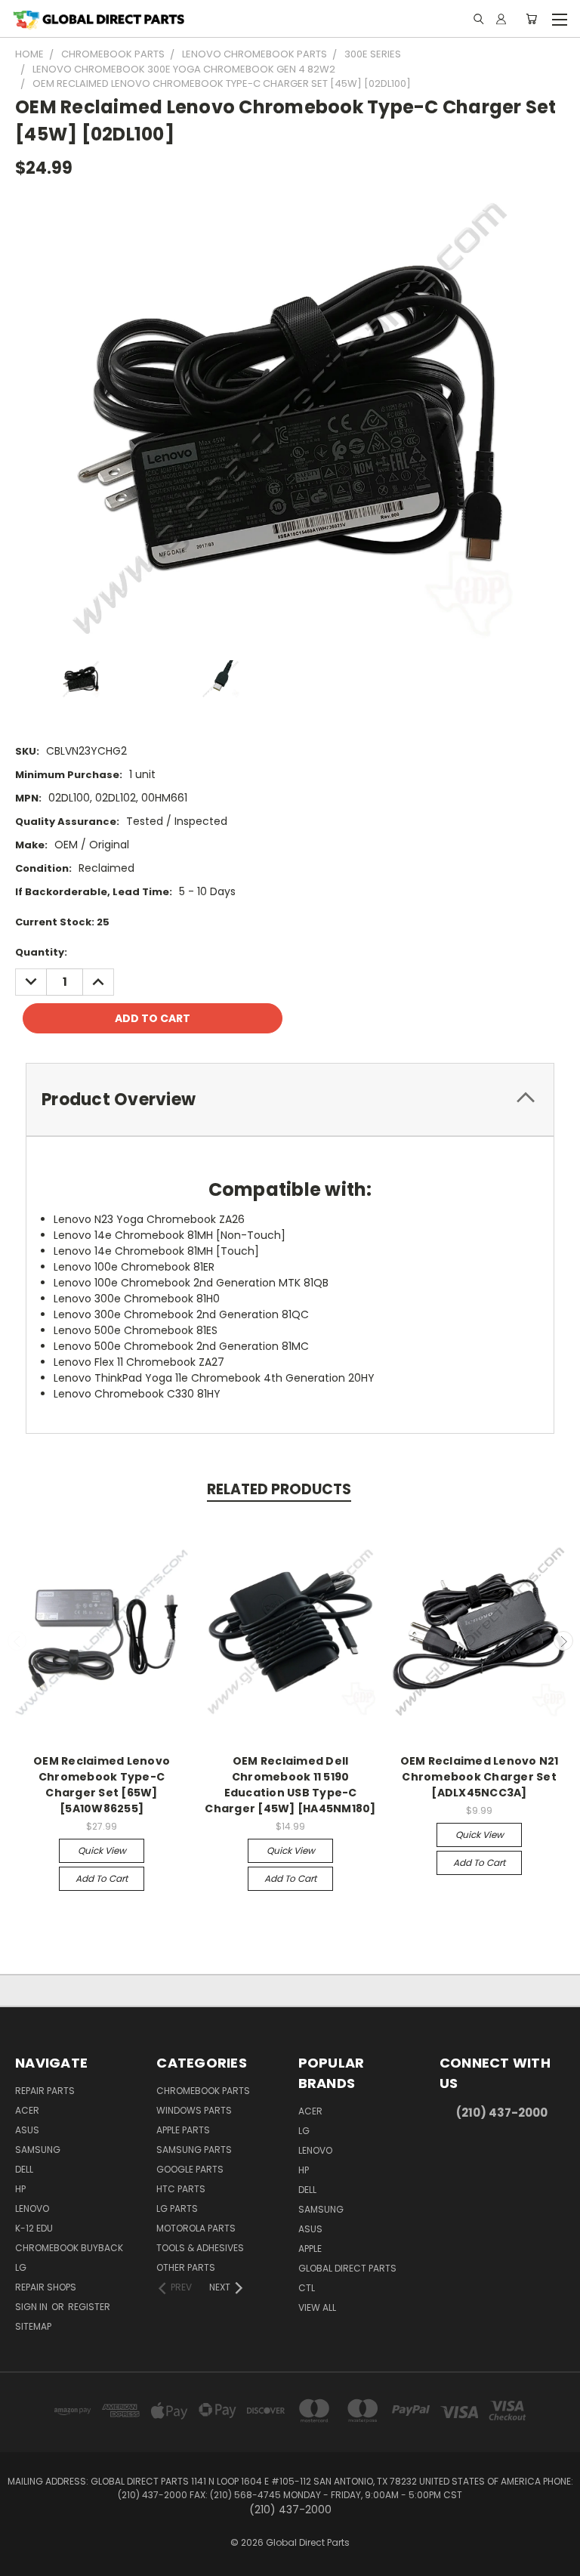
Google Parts (190, 2169)
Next (563, 1641)
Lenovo (32, 2208)
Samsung (38, 2150)
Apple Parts (183, 2130)
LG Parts (177, 2208)
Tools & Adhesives (200, 2248)
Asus (27, 2130)
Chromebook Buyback (69, 2248)
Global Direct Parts (347, 2268)
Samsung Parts (194, 2150)
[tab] (290, 1100)
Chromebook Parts (203, 2091)
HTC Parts (181, 2189)
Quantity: (41, 952)
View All (317, 2307)
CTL (307, 2288)
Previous (17, 1641)
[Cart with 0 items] (531, 19)
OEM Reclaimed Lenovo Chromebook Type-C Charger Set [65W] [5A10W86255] (102, 1785)
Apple (310, 2249)
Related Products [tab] (279, 1489)
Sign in (32, 2307)
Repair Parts (45, 2091)
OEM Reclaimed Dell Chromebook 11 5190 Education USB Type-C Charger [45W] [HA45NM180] (290, 1785)
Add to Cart (102, 1878)
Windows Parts (194, 2110)
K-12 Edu (34, 2228)
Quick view (102, 1850)
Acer (27, 2110)
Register (89, 2307)
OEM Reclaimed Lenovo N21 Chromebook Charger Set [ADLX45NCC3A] (480, 1777)
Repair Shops (46, 2287)
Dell (24, 2169)
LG (21, 2267)
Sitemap (33, 2326)
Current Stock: (62, 922)
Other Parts (186, 2267)
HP (20, 2189)
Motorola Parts (196, 2228)
